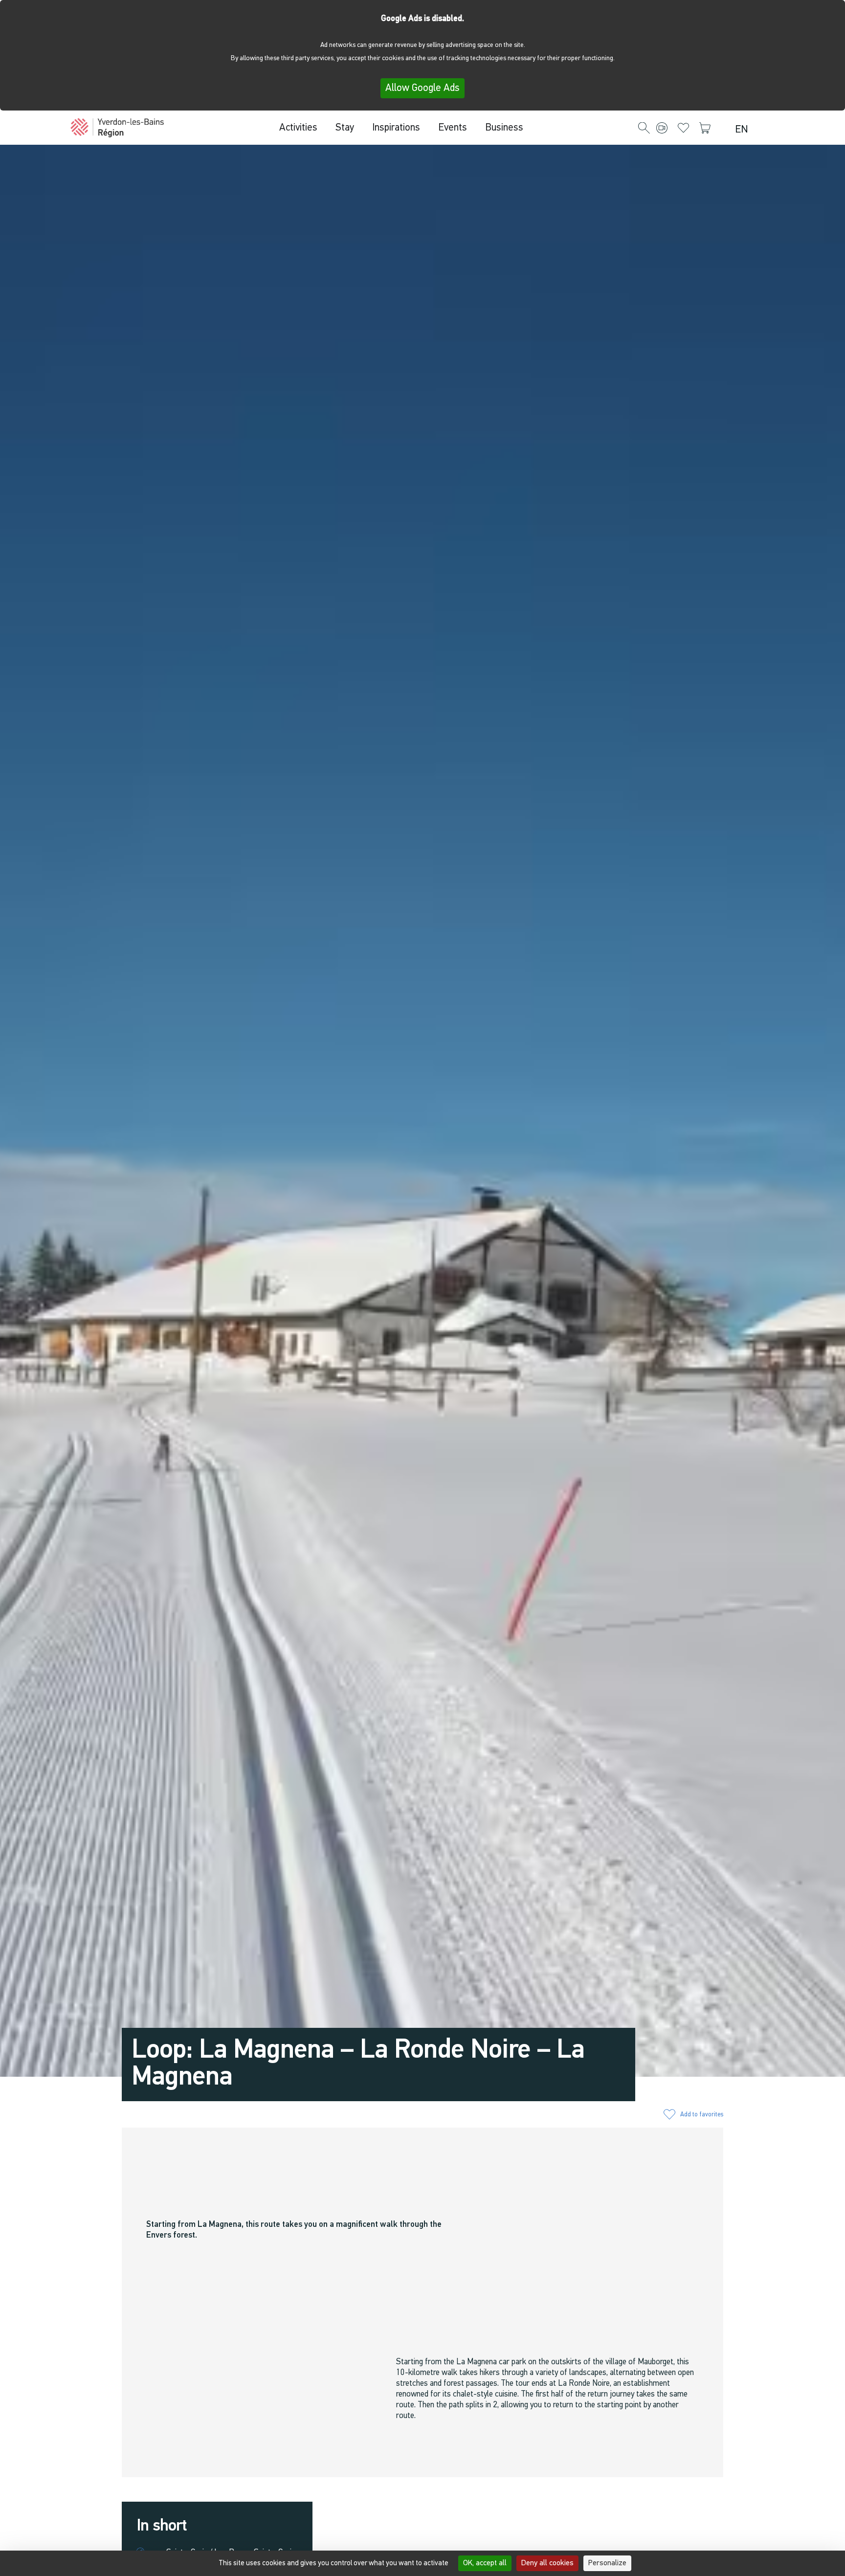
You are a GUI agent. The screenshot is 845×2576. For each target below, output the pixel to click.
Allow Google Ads (422, 88)
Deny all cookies (547, 2563)
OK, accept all (485, 2563)
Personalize (607, 2563)
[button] (644, 129)
